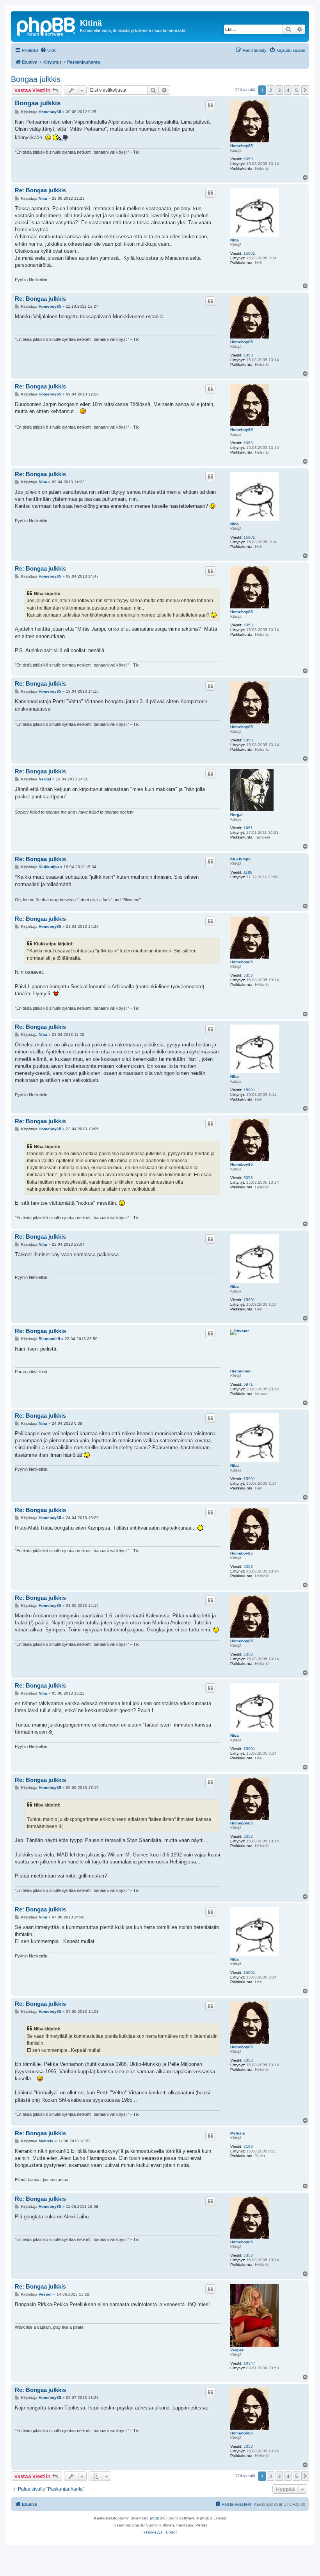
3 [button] (279, 90)
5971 (248, 1384)
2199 (248, 2146)
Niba (235, 240)
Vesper (237, 2350)
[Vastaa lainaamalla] (210, 105)
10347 (249, 2363)
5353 (248, 159)
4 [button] (288, 90)
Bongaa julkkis (36, 79)
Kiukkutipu (240, 859)
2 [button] (271, 90)
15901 (249, 253)
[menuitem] (48, 50)
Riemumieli (241, 1371)
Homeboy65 (242, 146)
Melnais (238, 2133)
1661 (248, 828)
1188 (248, 872)
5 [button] (296, 90)
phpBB (156, 2518)
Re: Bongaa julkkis (40, 190)
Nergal (236, 815)
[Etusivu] (46, 25)
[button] (305, 90)
